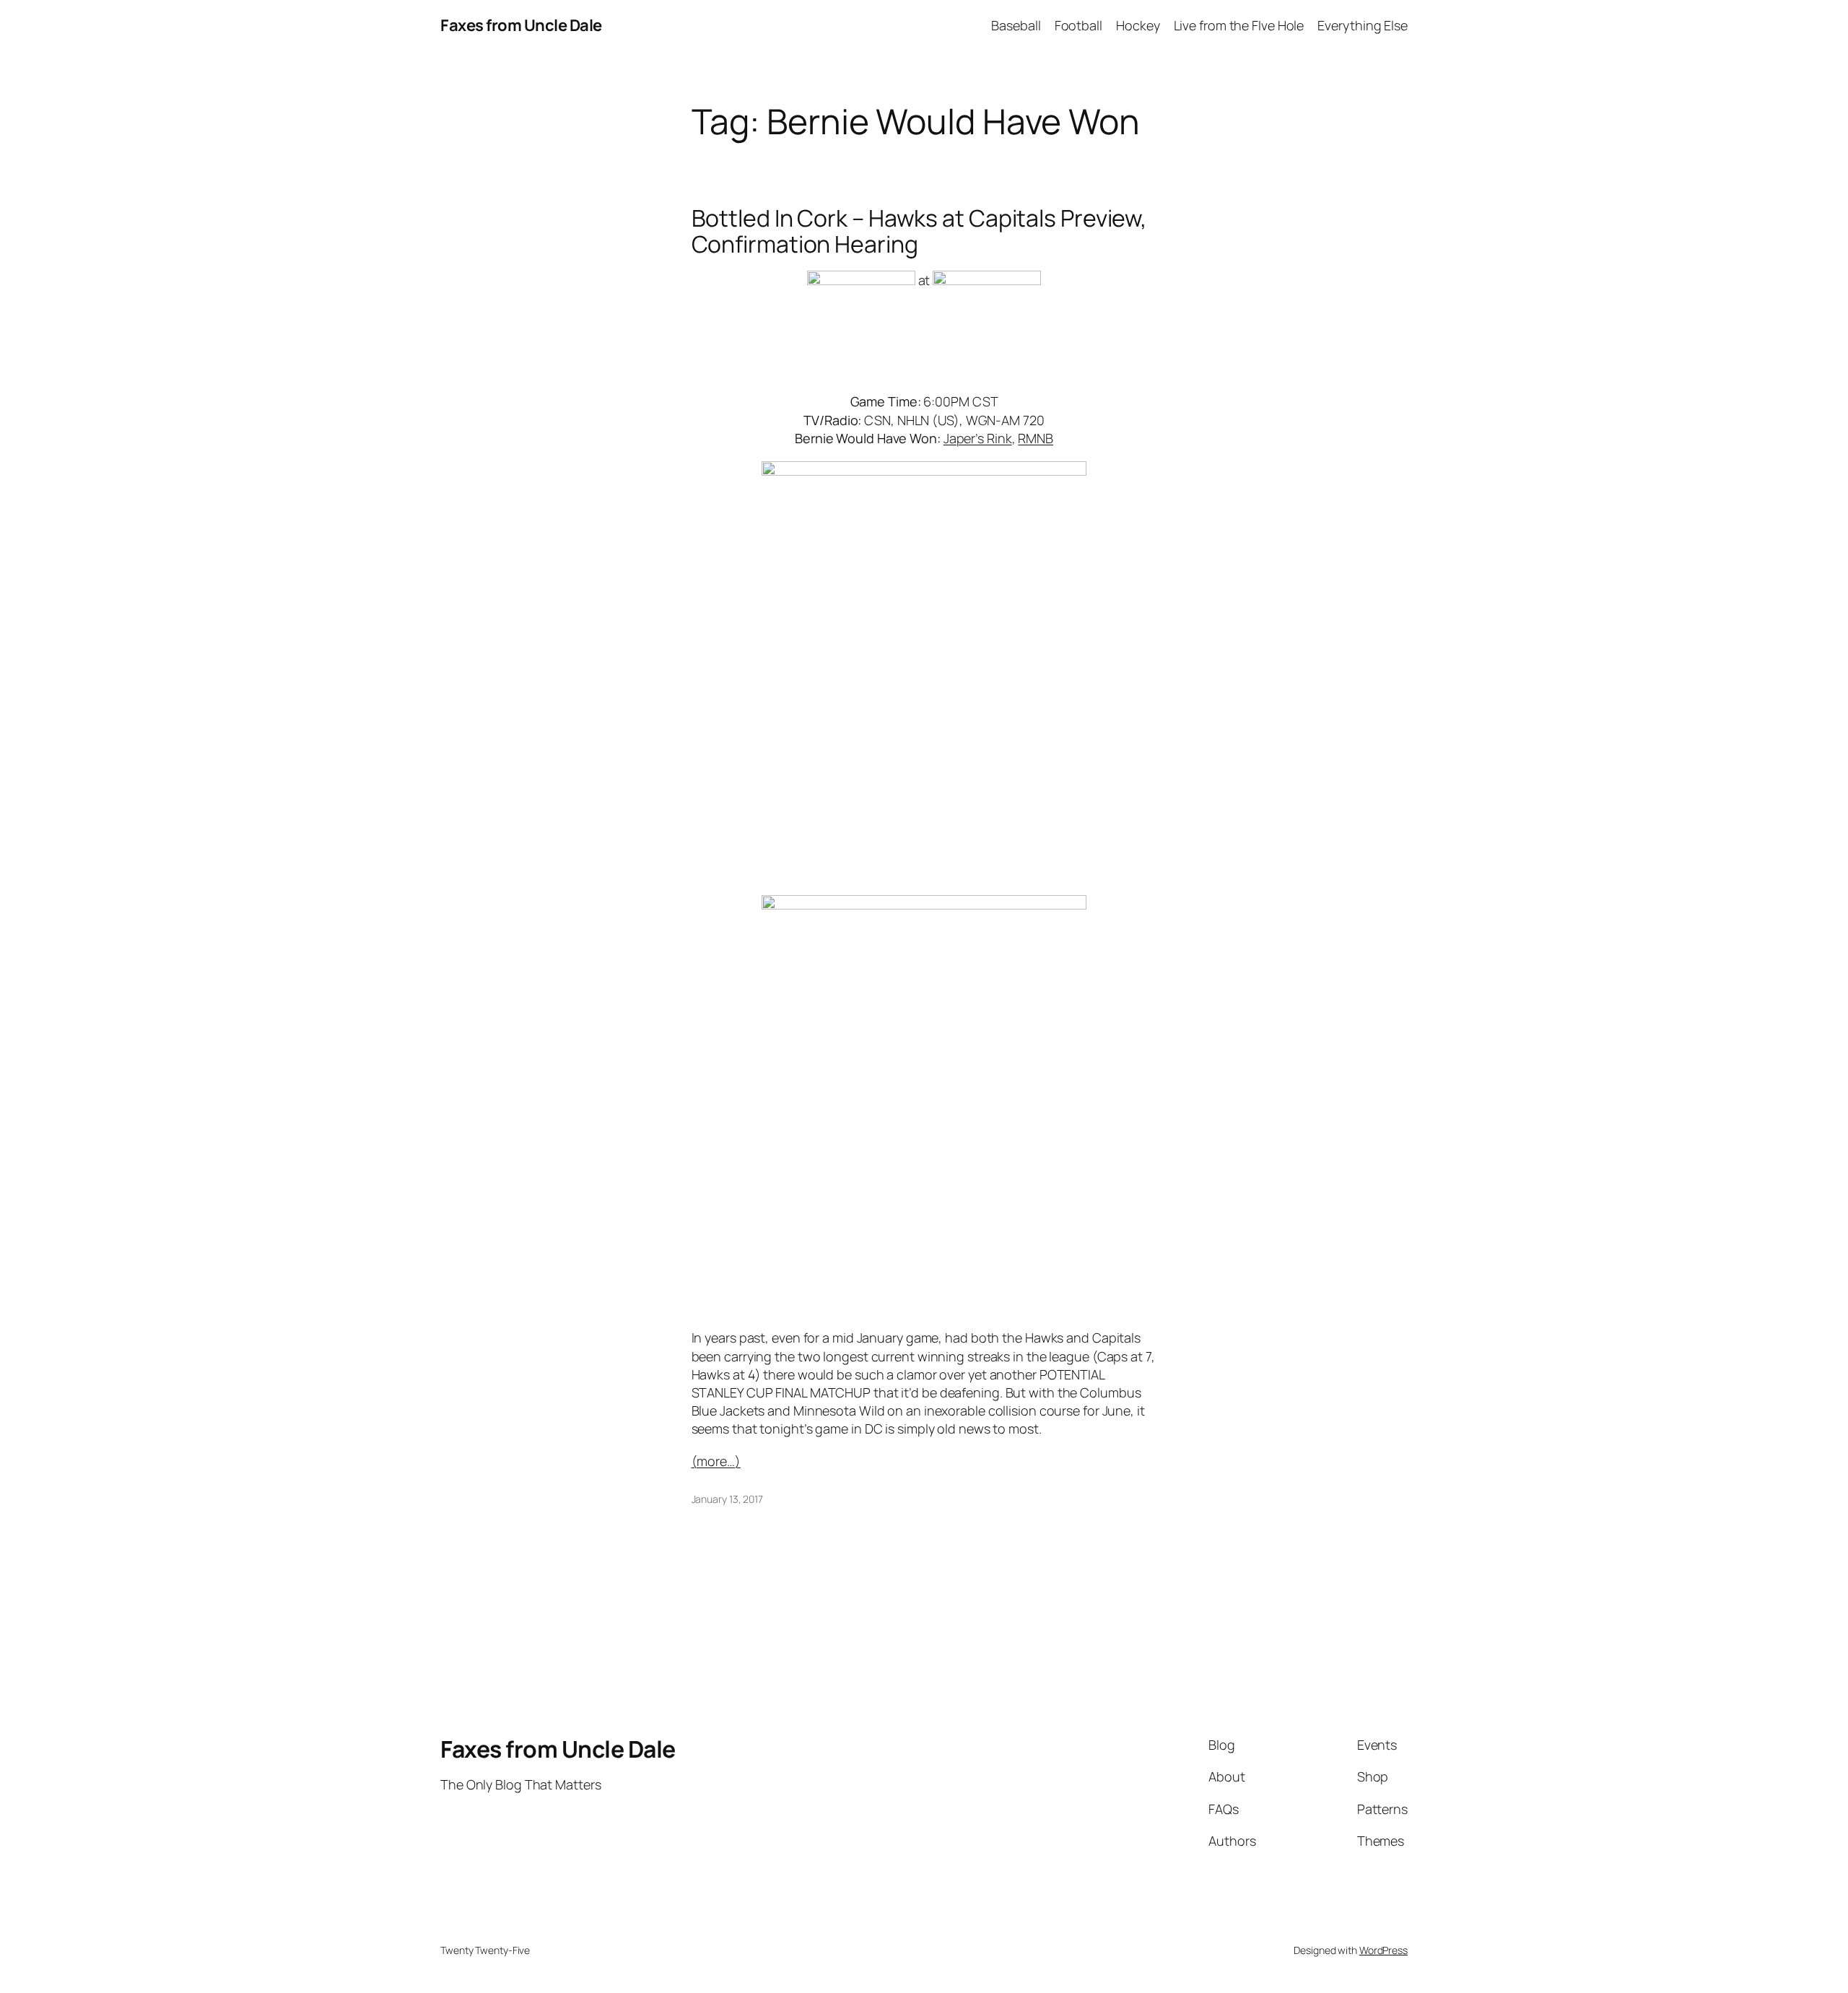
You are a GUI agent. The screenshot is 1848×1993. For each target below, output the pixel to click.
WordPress (1383, 1950)
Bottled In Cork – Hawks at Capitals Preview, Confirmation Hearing (920, 231)
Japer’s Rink (978, 438)
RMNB (1036, 438)
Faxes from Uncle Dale (521, 25)
